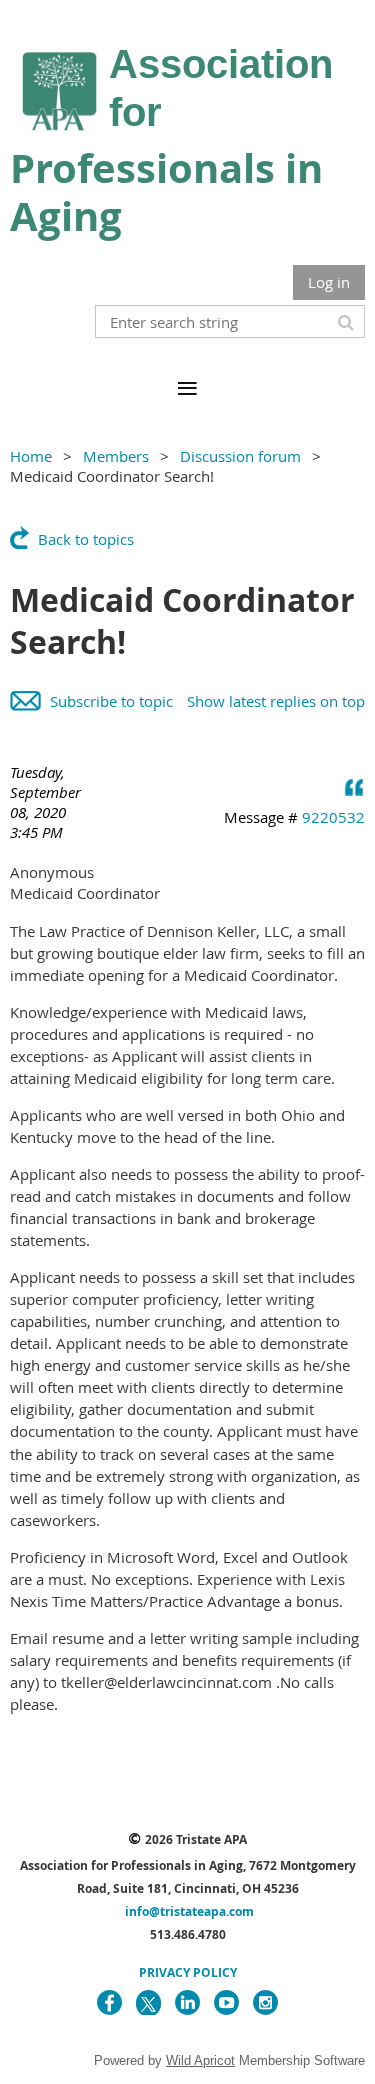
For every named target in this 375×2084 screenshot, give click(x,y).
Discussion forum (240, 456)
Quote (355, 787)
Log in (329, 282)
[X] (148, 2002)
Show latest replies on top (276, 701)
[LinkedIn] (187, 2002)
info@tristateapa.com (189, 1911)
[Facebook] (109, 2002)
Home (31, 456)
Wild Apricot (200, 2060)
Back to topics (86, 539)
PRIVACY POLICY (188, 1972)
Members (116, 456)
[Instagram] (265, 2002)
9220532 (333, 817)
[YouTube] (226, 2002)
